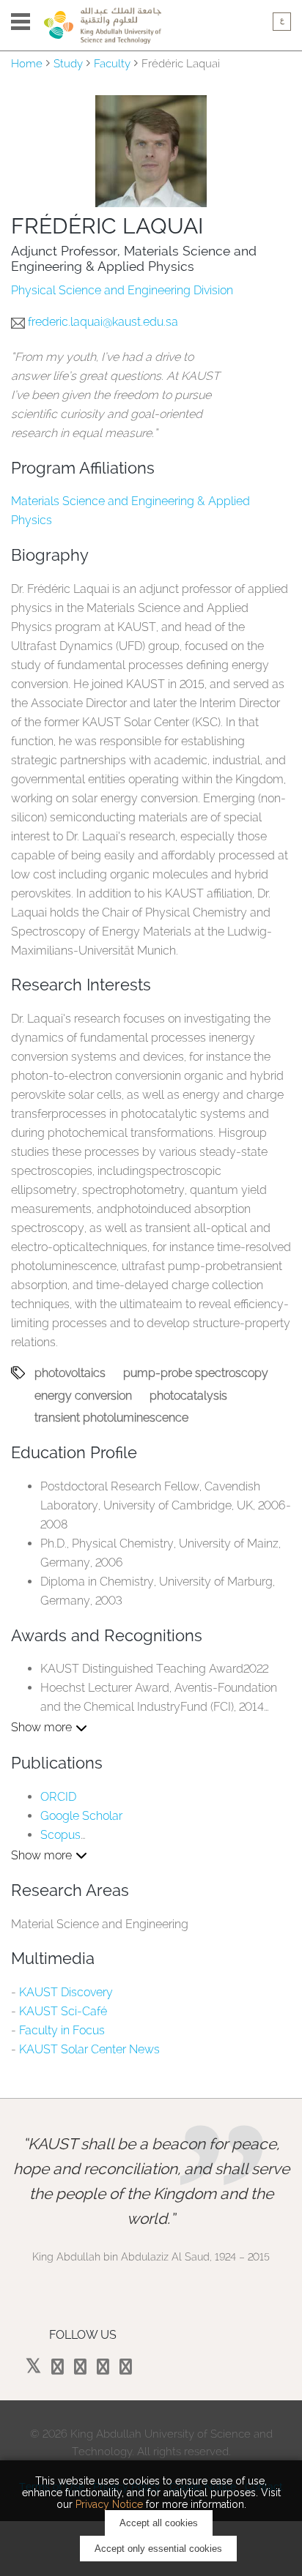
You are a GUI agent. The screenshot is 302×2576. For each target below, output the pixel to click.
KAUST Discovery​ (66, 1992)
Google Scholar (81, 1816)
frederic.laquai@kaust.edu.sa (103, 322)
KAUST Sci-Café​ (63, 2011)
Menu (21, 22)
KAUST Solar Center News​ (89, 2049)
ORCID (58, 1797)
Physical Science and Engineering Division (122, 290)
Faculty (112, 64)
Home (27, 64)
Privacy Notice (109, 2504)
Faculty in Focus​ (62, 2030)
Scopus (60, 1835)
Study (68, 64)
